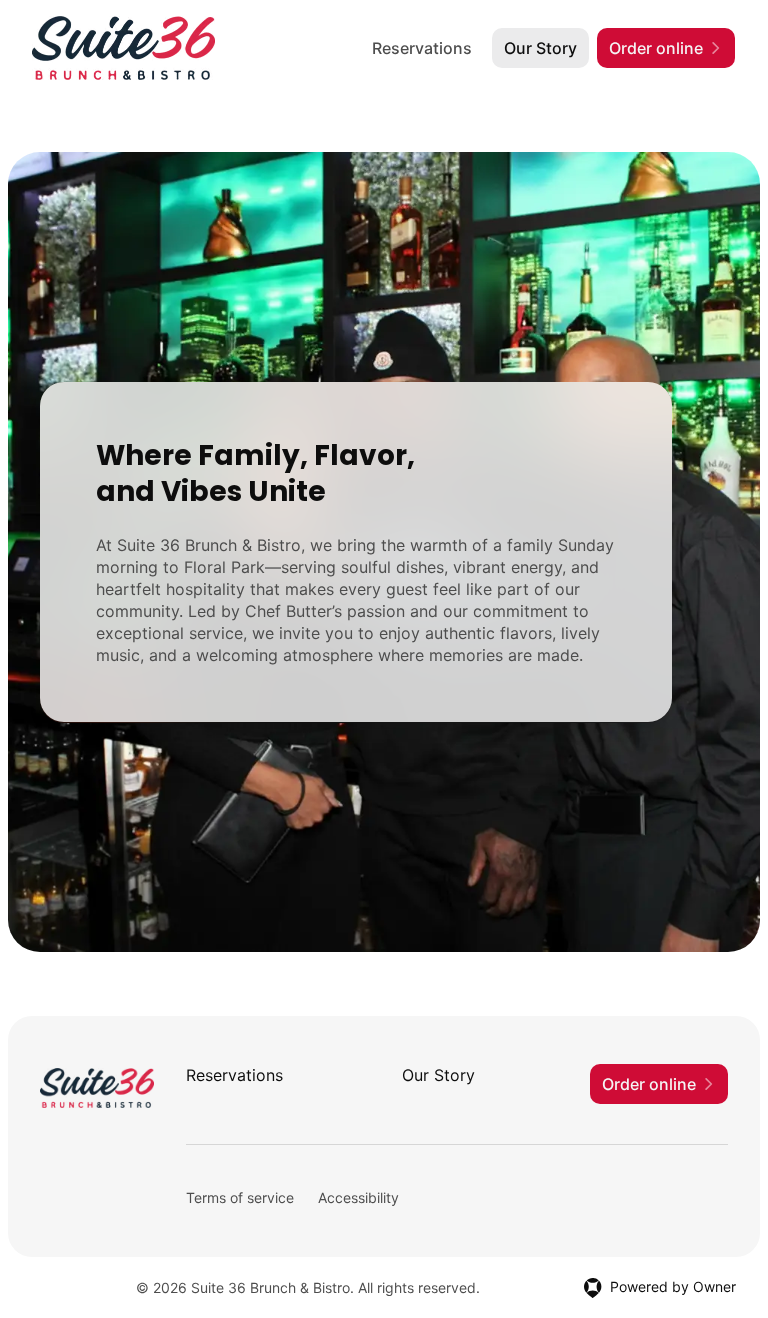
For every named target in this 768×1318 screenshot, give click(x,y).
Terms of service (240, 1197)
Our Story (540, 48)
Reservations (422, 48)
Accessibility (358, 1197)
